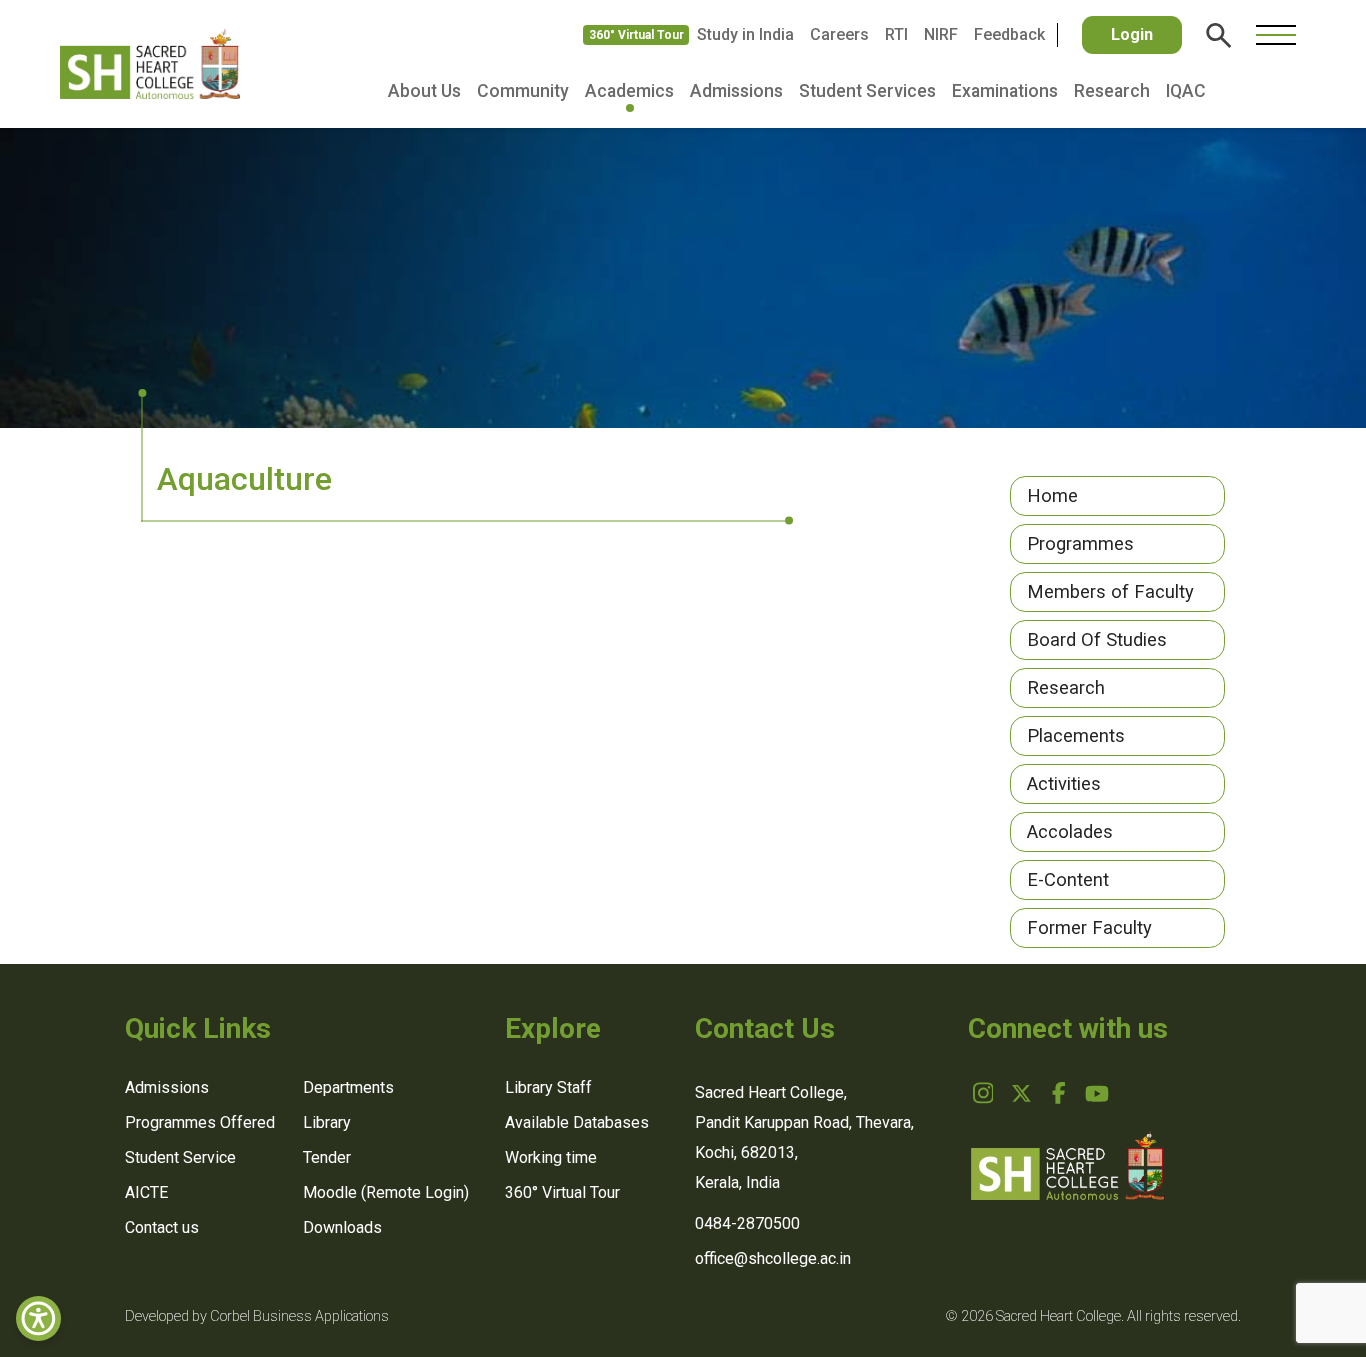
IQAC (1186, 91)
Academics (629, 91)
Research (1112, 91)
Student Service (180, 1157)
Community (523, 91)
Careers (839, 34)
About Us (424, 91)
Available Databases (577, 1122)
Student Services (867, 91)
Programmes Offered (200, 1122)
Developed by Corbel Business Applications (257, 1316)
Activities (1064, 783)
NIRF (941, 34)
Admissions (736, 91)
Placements (1076, 735)
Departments (348, 1087)
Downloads (342, 1227)
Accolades (1070, 831)
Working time (551, 1157)
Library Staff (548, 1087)
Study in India (745, 34)
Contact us (162, 1227)
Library (327, 1122)
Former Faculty (1089, 927)
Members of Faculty (1110, 591)
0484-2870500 (747, 1223)
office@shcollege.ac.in (773, 1258)
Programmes (1080, 543)
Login (1132, 34)
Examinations (1005, 91)
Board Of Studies (1097, 639)
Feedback (1009, 34)
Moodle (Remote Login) (386, 1192)
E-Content (1068, 879)
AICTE (146, 1192)
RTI (896, 34)
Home (1052, 495)
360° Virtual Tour (636, 35)
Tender (327, 1157)
